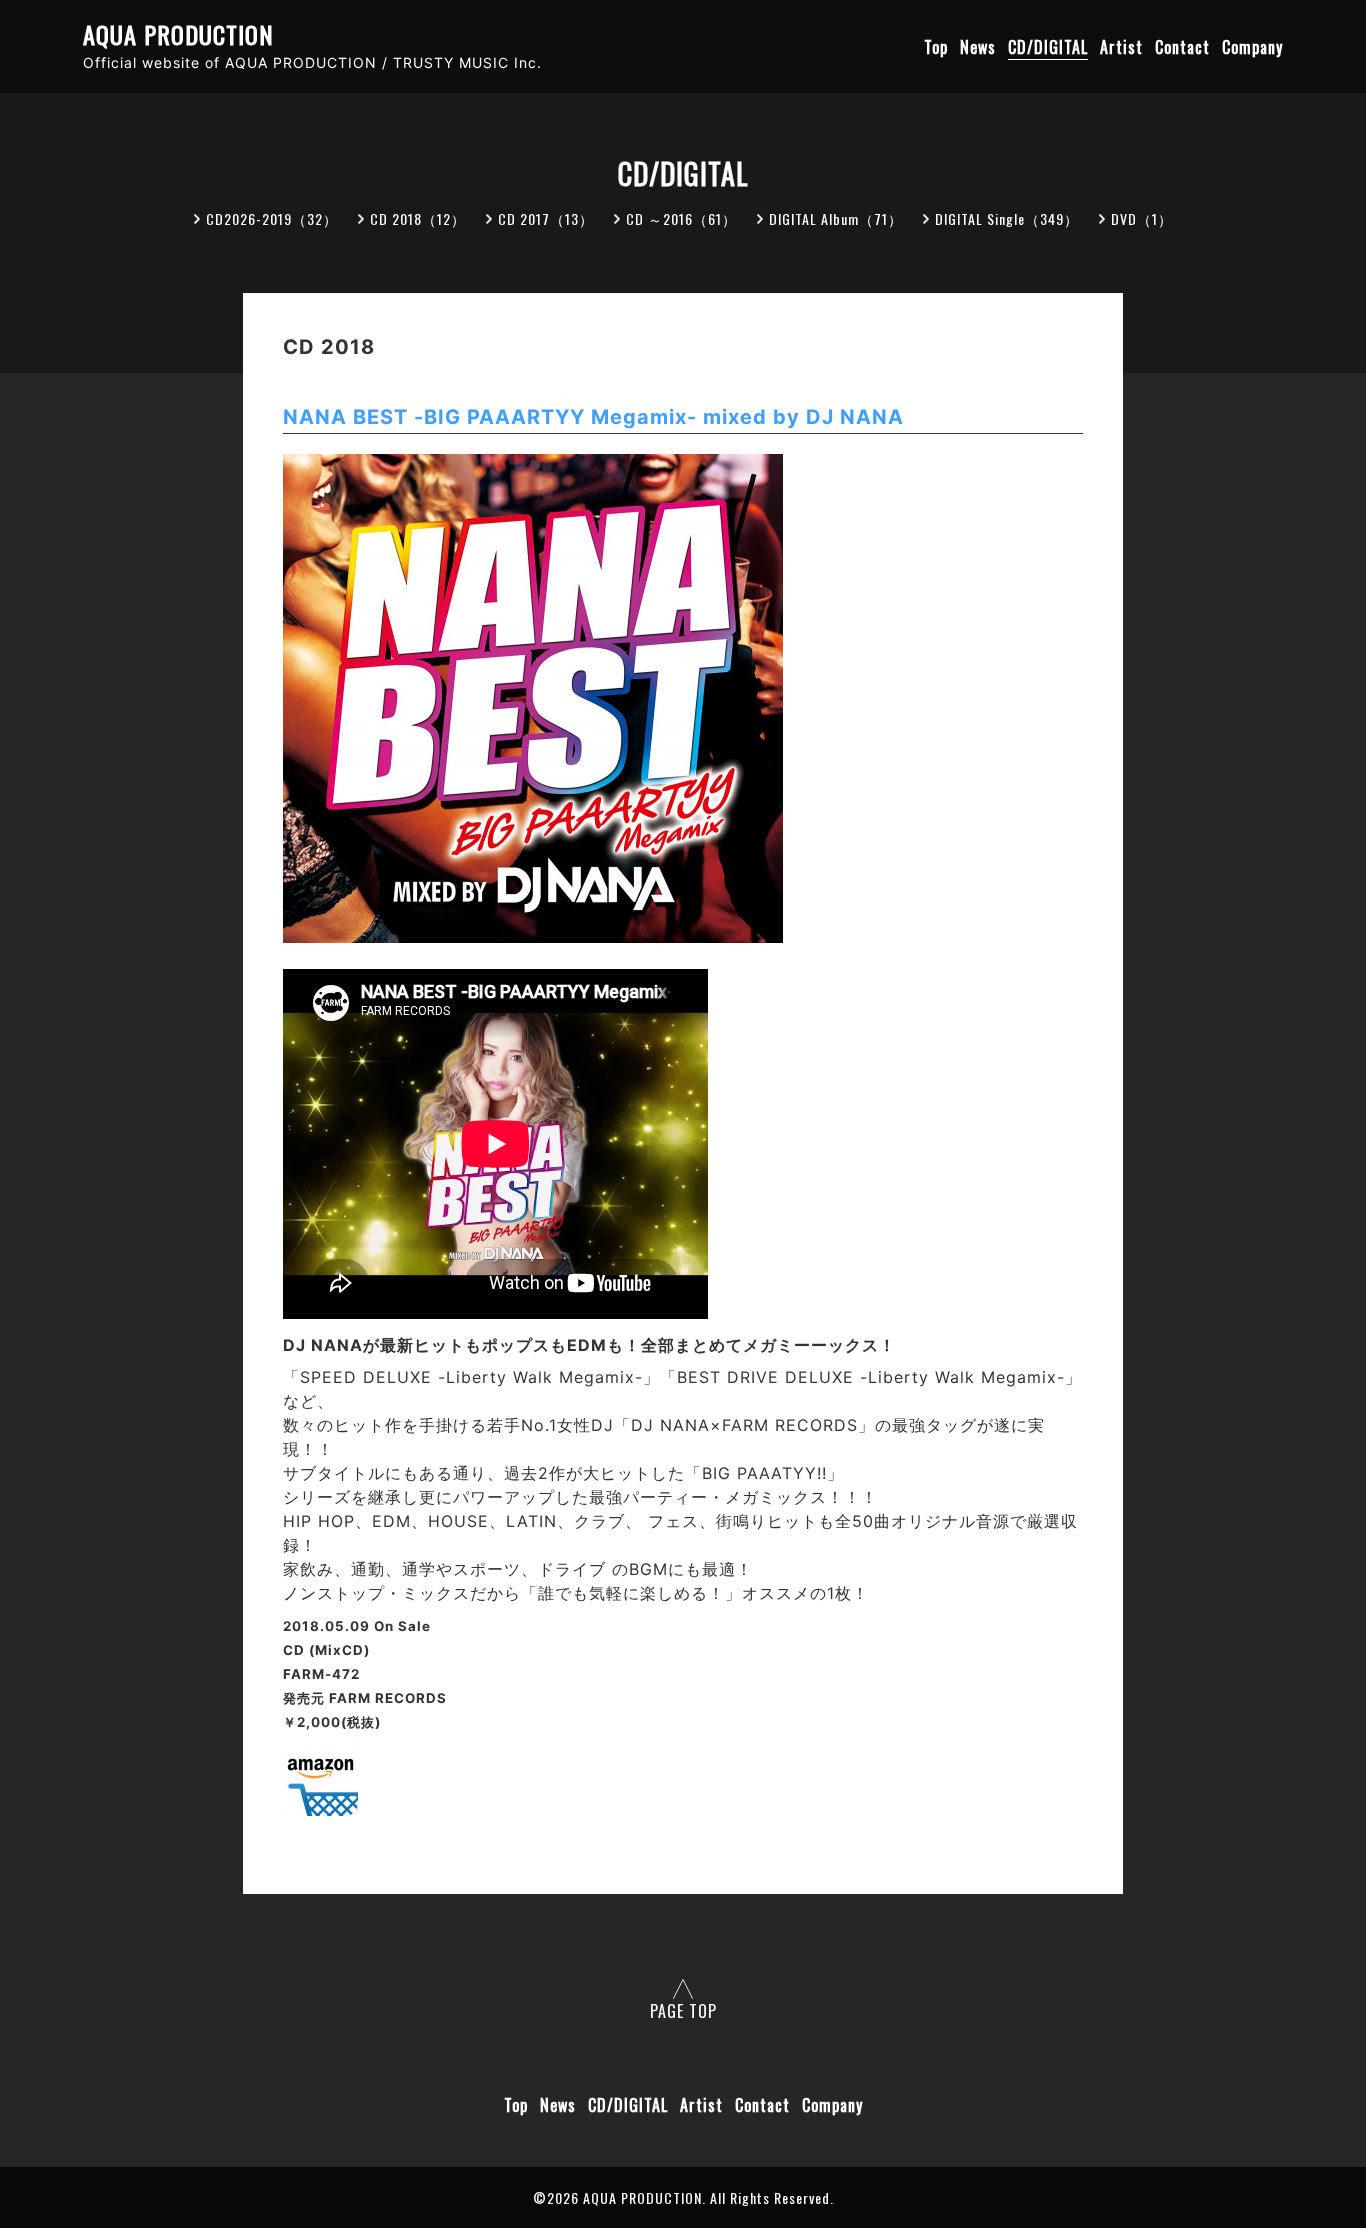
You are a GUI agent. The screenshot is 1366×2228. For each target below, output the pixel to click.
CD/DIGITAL (1048, 47)
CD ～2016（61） (681, 218)
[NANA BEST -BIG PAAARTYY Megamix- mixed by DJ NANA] (320, 1810)
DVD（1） (1142, 218)
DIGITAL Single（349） (1007, 218)
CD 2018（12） (418, 218)
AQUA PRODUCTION (178, 34)
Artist (1121, 47)
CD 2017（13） (546, 218)
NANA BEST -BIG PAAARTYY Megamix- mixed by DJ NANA (593, 417)
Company (1252, 47)
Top (936, 47)
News (978, 47)
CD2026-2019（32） (272, 218)
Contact (1182, 47)
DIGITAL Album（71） (836, 218)
